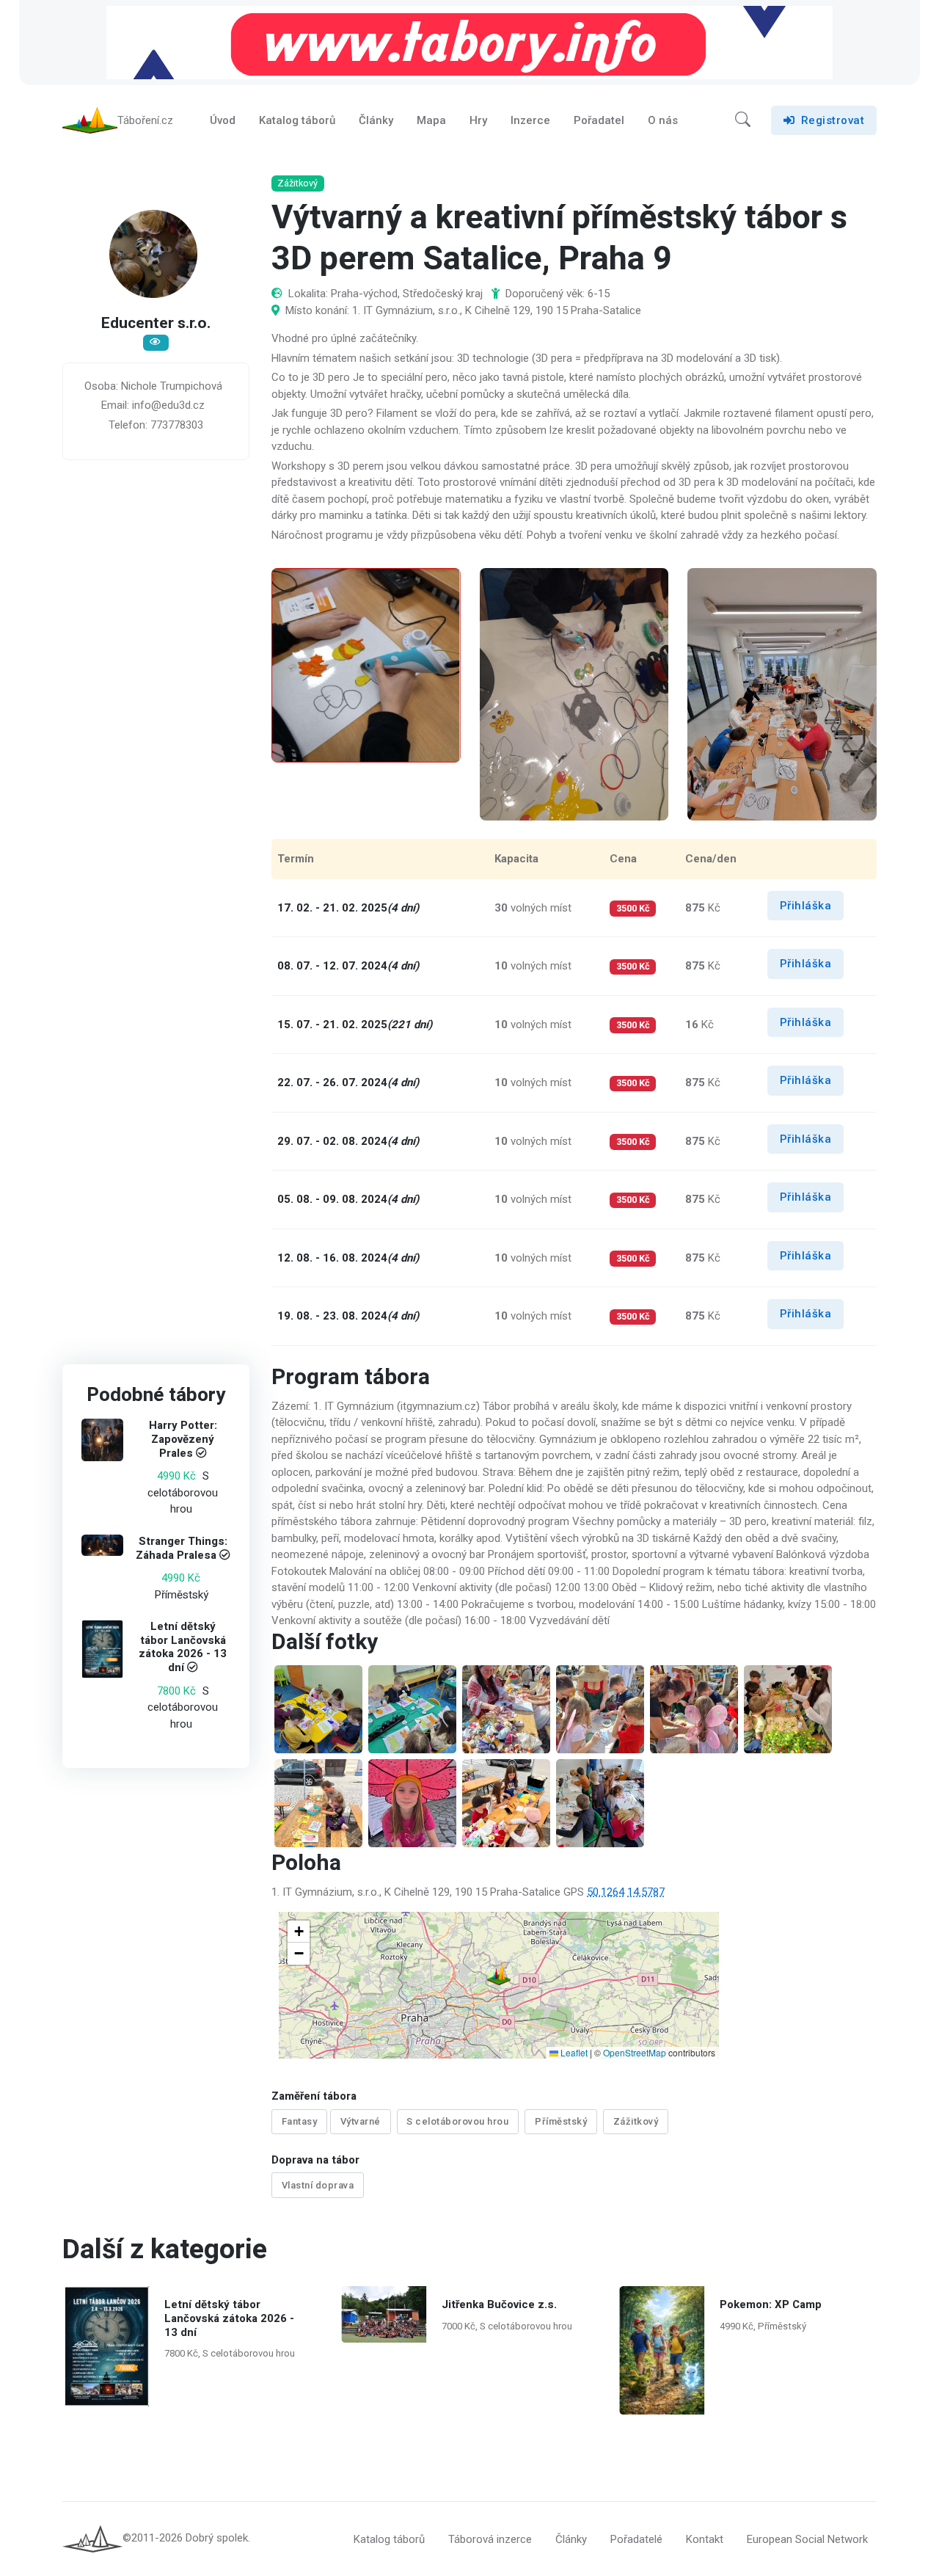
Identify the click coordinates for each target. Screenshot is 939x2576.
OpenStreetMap (635, 2052)
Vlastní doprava (318, 2185)
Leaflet (573, 2052)
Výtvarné (361, 2121)
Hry (478, 120)
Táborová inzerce (490, 2539)
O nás (663, 120)
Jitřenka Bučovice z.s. (499, 2304)
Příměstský (561, 2121)
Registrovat (833, 120)
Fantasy (300, 2121)
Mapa (431, 120)
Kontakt (705, 2539)
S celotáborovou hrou (457, 2121)
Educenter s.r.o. (156, 324)
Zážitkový (636, 2121)
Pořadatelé (636, 2539)
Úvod (223, 120)
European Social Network (807, 2539)
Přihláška (806, 906)
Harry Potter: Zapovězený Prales (183, 1440)
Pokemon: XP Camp (770, 2304)
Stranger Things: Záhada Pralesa (182, 1548)
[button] (743, 120)
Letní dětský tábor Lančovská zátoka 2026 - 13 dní (183, 1647)
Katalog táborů (297, 120)
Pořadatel (599, 120)
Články (376, 120)
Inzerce (530, 120)
